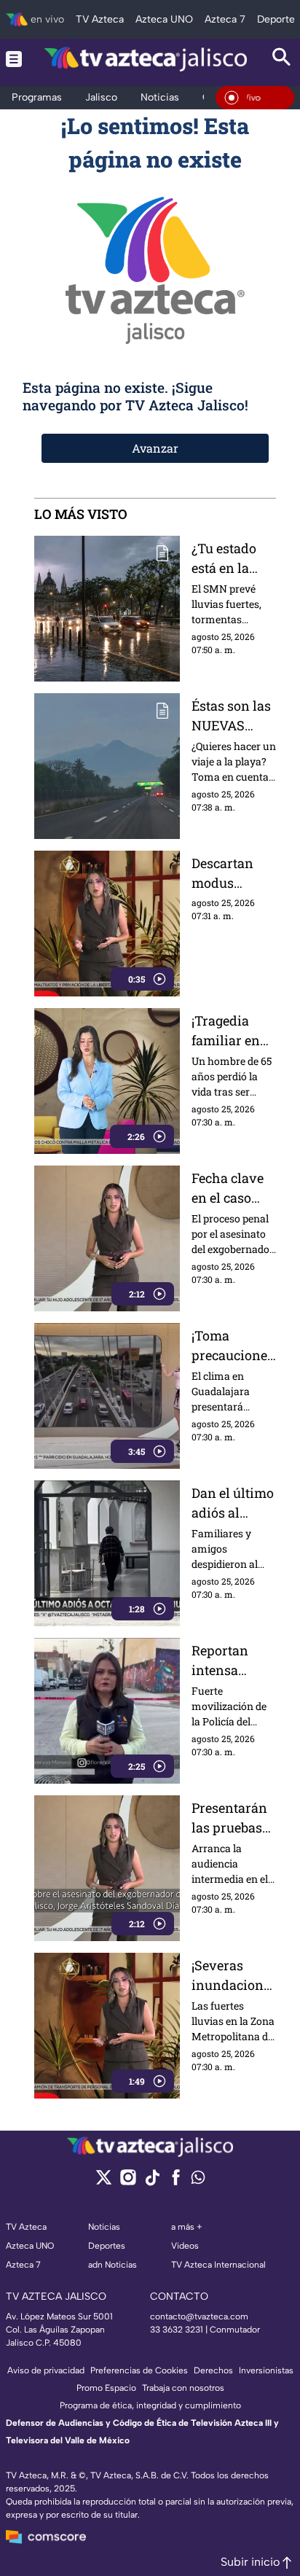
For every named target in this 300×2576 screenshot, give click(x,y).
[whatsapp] (198, 2181)
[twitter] (104, 2182)
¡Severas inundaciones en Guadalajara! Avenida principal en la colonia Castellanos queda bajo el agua (231, 1976)
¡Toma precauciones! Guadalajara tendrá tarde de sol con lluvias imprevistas (233, 1346)
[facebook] (176, 2182)
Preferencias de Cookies (139, 2370)
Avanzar (155, 448)
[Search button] (282, 59)
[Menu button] (14, 59)
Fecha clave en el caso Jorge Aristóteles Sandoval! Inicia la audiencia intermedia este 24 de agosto (228, 1189)
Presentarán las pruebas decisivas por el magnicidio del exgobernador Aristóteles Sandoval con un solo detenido (234, 1818)
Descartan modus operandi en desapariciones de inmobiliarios (234, 874)
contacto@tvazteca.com (199, 2317)
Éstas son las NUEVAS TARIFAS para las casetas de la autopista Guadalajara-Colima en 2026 (232, 716)
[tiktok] (152, 2182)
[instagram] (128, 2182)
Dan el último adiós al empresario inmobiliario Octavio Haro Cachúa (233, 1503)
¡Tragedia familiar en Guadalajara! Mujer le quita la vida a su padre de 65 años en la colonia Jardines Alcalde (234, 1031)
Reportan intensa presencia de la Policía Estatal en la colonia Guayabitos (230, 1661)
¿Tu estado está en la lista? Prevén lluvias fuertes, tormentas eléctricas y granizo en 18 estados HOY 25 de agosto (232, 559)
